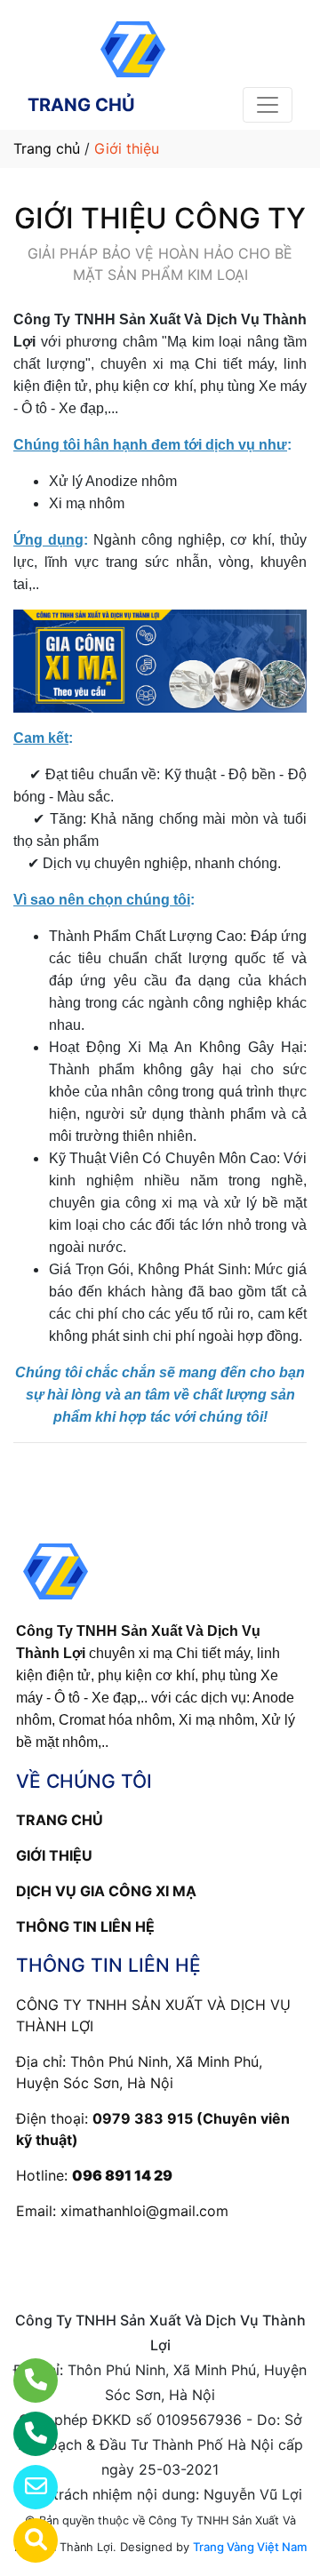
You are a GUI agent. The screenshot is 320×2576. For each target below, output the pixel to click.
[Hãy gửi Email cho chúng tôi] (24, 2487)
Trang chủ (47, 148)
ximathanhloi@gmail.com (144, 2211)
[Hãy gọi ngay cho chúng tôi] (24, 2434)
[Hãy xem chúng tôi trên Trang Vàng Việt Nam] (24, 2540)
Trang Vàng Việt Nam (250, 2547)
